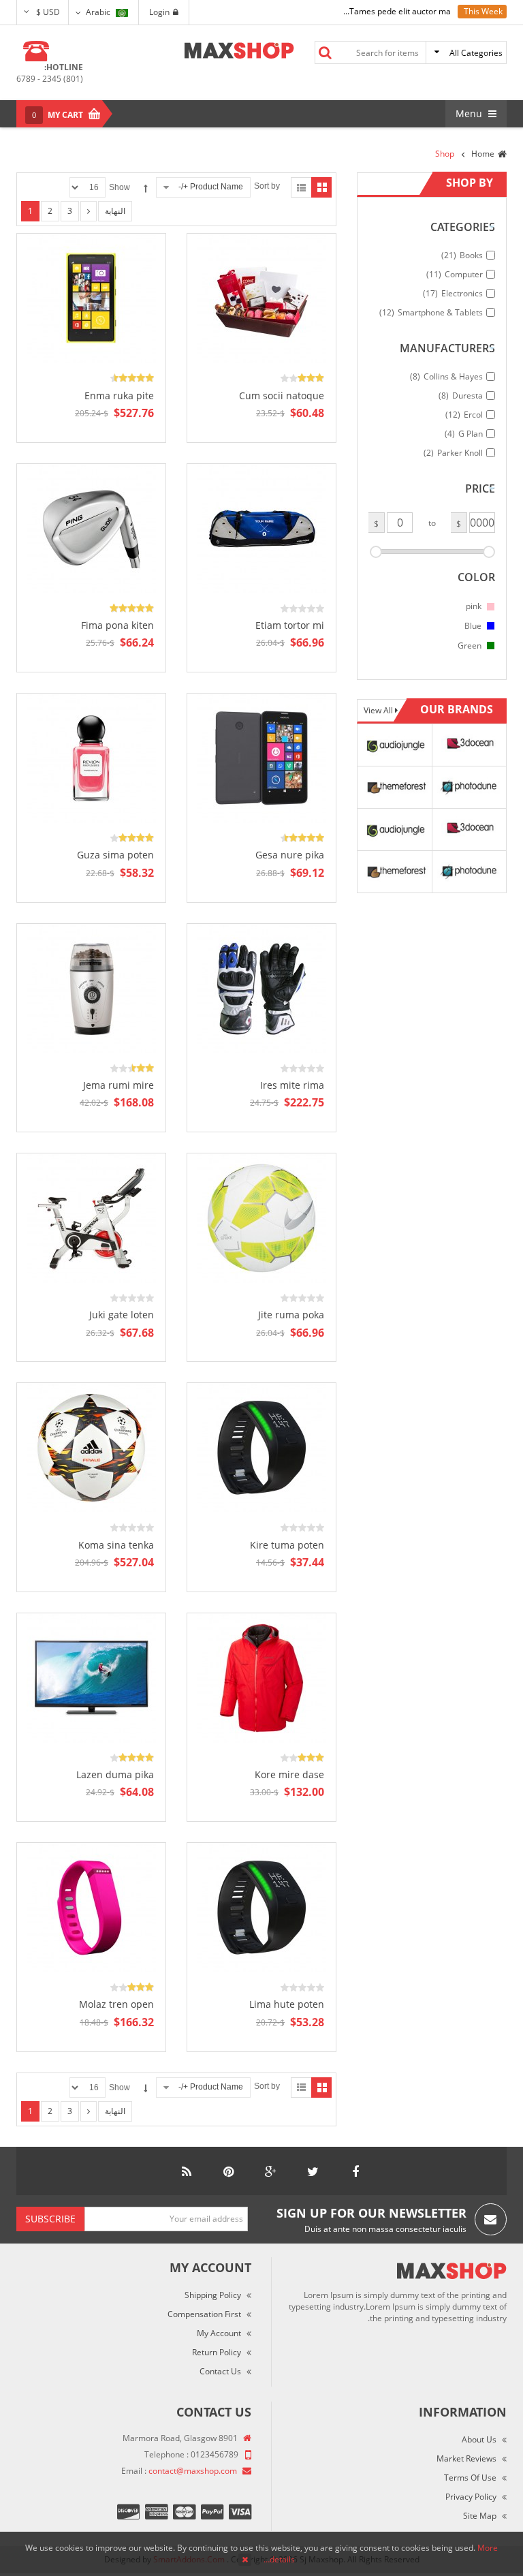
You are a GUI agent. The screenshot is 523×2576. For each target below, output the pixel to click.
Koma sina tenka (116, 1545)
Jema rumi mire (118, 1085)
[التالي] (89, 211)
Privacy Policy (471, 2497)
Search (325, 52)
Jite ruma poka (291, 1315)
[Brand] (394, 744)
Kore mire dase (289, 1774)
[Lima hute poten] (261, 1907)
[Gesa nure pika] (261, 757)
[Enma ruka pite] (91, 298)
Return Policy (217, 2352)
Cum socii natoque (282, 395)
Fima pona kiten (117, 625)
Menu (470, 113)
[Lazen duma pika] (91, 1677)
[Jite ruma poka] (261, 1217)
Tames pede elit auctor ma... (397, 11)
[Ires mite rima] (261, 988)
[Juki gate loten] (91, 1217)
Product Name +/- (211, 187)
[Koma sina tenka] (91, 1447)
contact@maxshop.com (193, 2471)
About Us (479, 2439)
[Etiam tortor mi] (261, 528)
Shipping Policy (213, 2295)
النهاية (115, 211)
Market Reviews (466, 2458)
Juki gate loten (122, 1315)
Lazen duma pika (115, 1774)
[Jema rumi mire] (91, 988)
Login (159, 12)
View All (379, 710)
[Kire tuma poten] (261, 1447)
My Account (219, 2333)
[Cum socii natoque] (261, 298)
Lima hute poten (287, 2004)
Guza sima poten (115, 855)
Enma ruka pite (119, 395)
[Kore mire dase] (261, 1677)
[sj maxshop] (239, 50)
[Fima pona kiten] (91, 528)
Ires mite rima (292, 1085)
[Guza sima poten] (91, 757)
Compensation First (204, 2314)
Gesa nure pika (290, 855)
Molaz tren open (116, 2004)
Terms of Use (470, 2478)
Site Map (480, 2516)
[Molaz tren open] (91, 1907)
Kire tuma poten (287, 1545)
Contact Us (220, 2371)
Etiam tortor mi (290, 625)
